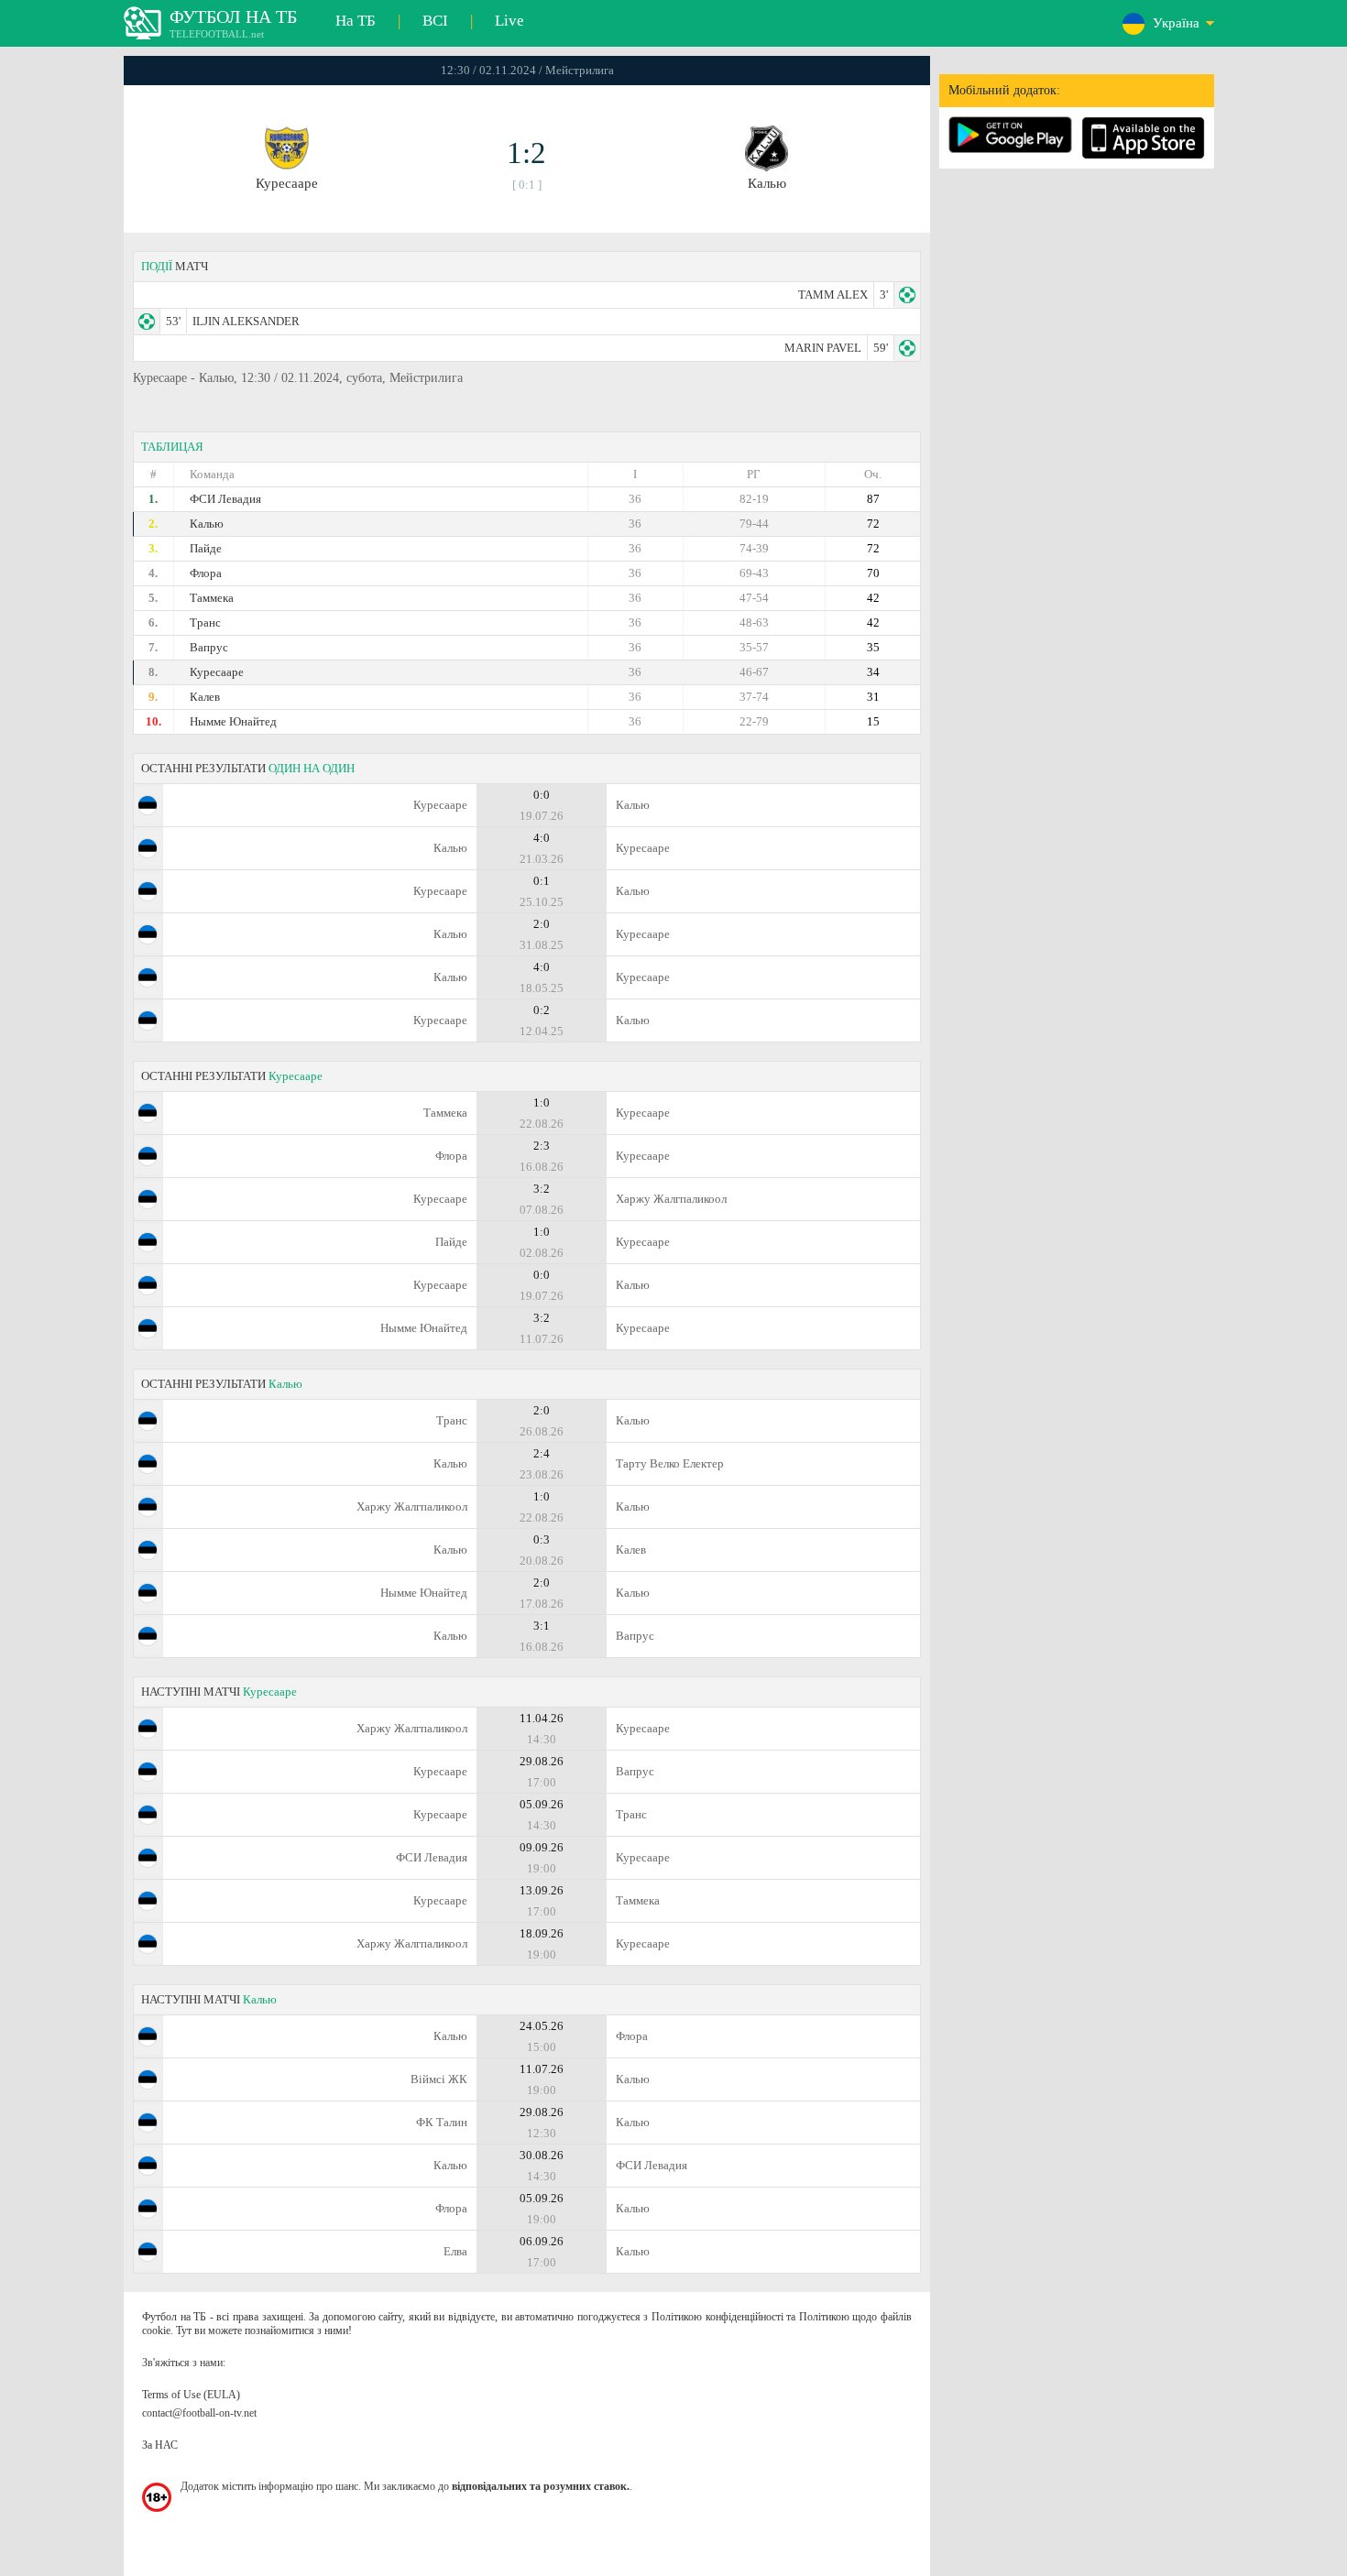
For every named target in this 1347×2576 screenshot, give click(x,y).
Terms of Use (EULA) (191, 2395)
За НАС (160, 2445)
